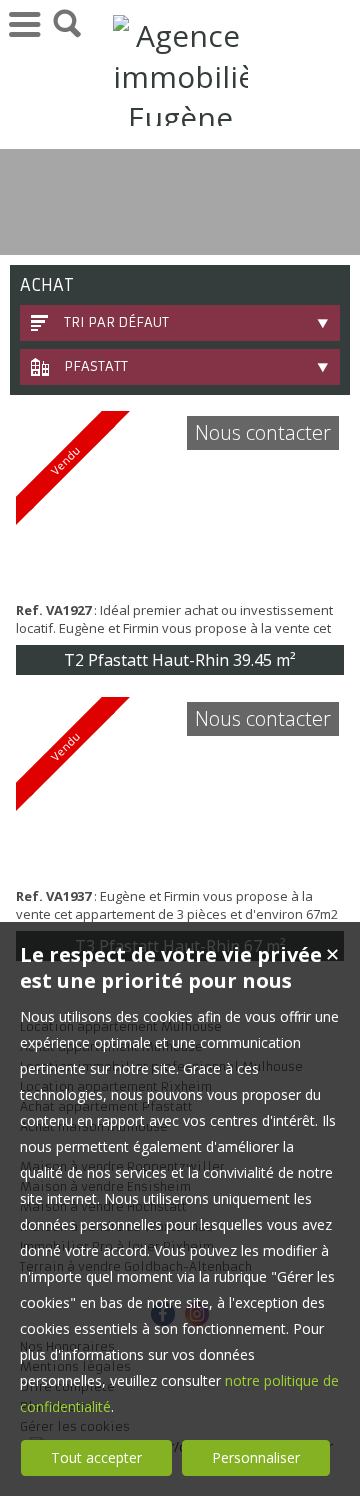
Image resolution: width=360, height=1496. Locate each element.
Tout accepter (96, 1457)
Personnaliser (256, 1457)
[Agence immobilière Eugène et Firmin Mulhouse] (180, 199)
